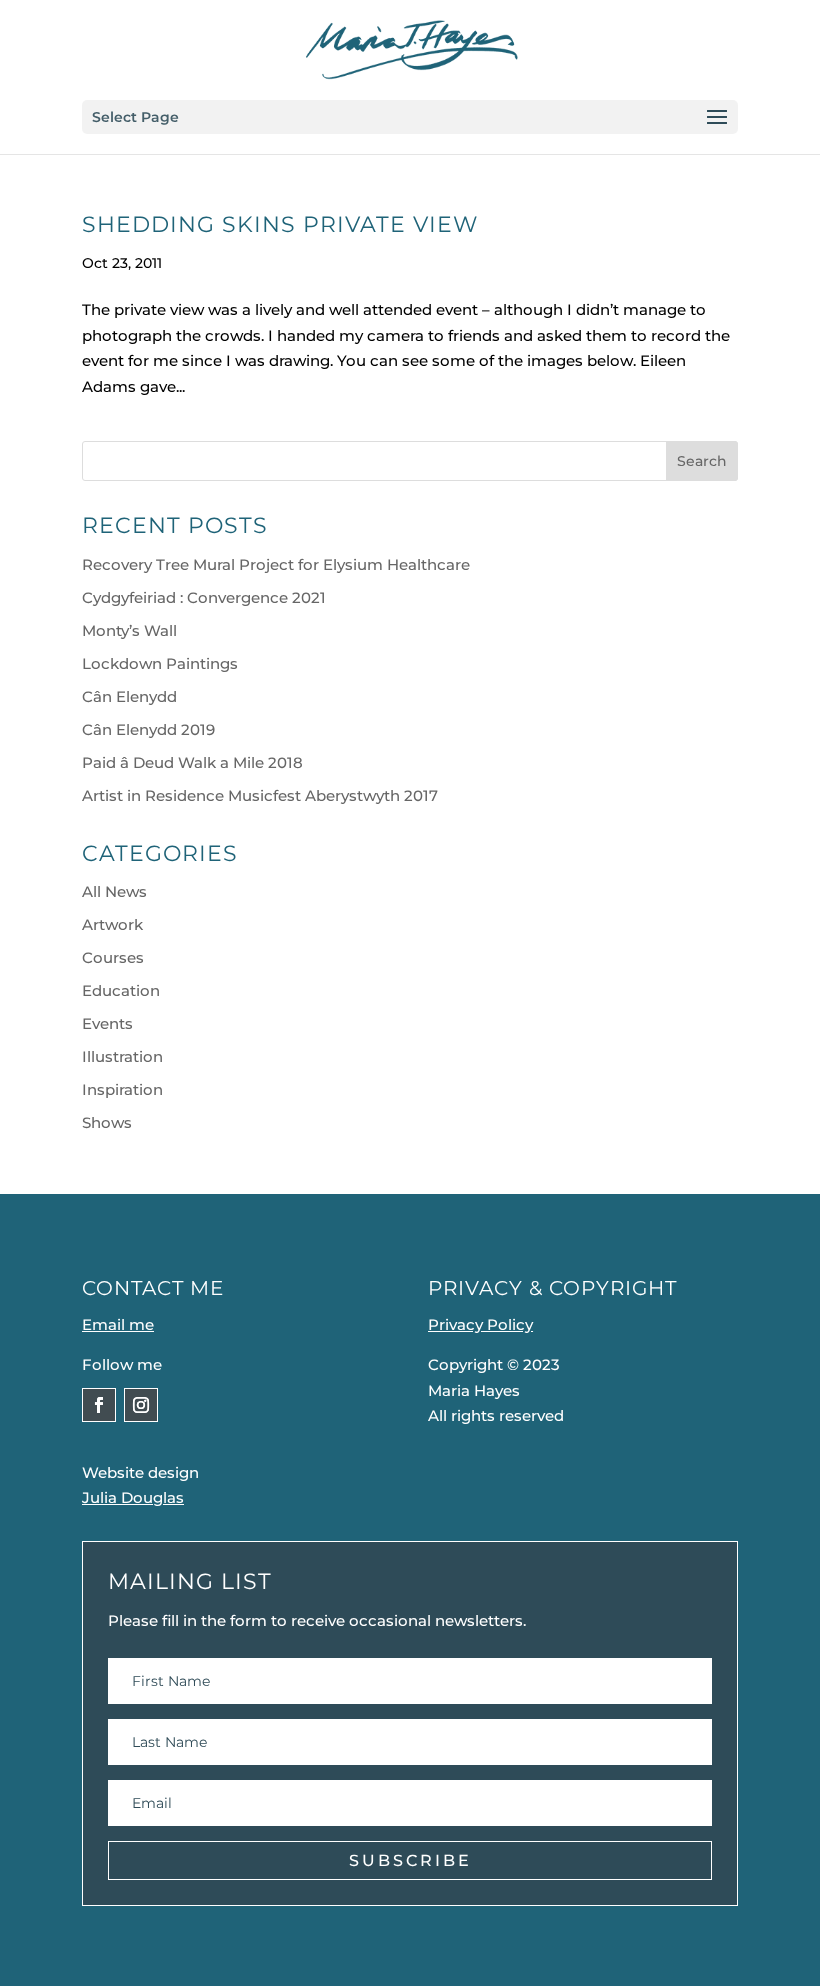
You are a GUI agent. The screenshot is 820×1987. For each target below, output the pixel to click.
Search (702, 461)
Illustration (122, 1056)
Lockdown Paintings (160, 663)
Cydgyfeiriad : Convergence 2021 (204, 597)
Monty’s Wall (129, 630)
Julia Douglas (133, 1497)
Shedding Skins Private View (280, 224)
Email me (118, 1324)
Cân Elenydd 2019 (148, 729)
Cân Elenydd (129, 696)
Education (121, 990)
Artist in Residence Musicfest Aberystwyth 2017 (260, 795)
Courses (113, 957)
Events (107, 1023)
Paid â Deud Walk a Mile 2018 (192, 762)
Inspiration (122, 1089)
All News (114, 891)
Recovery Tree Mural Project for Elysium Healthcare (276, 564)
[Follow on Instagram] (141, 1405)
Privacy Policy (480, 1324)
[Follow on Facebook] (99, 1405)
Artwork (112, 924)
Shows (107, 1122)
